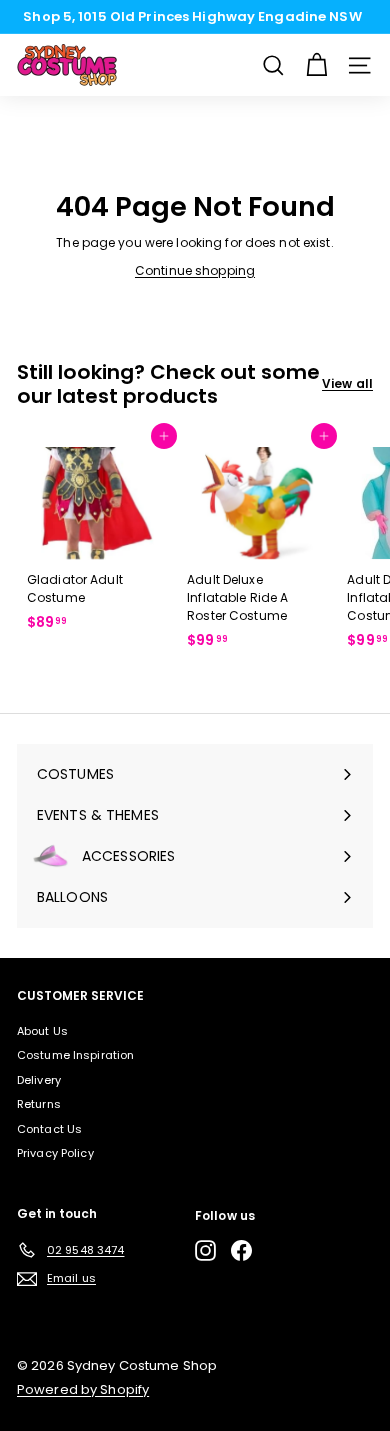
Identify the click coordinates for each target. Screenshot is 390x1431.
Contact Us (49, 1129)
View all (347, 383)
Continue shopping (195, 270)
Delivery (39, 1080)
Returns (39, 1104)
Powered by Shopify (83, 1389)
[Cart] (316, 65)
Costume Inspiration (75, 1055)
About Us (42, 1031)
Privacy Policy (55, 1153)
